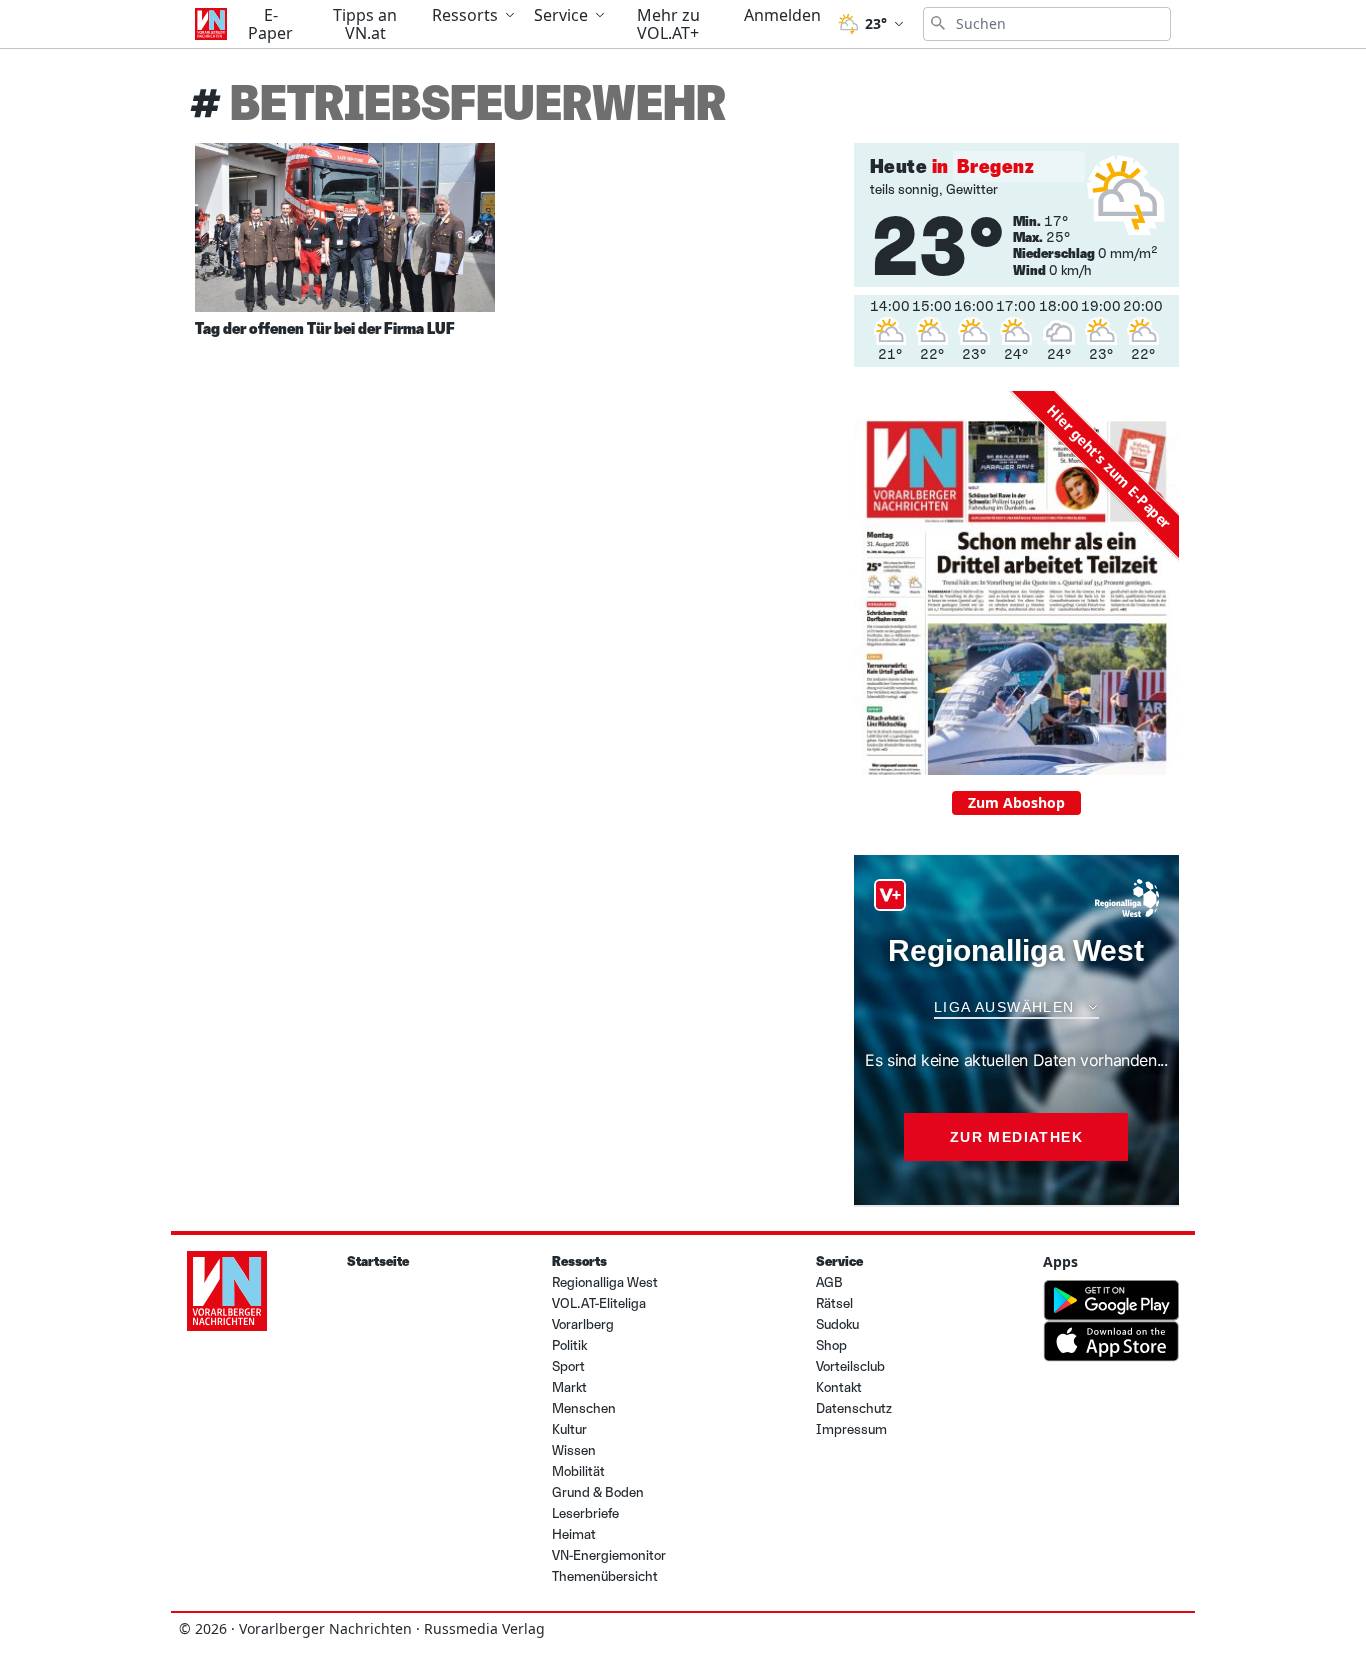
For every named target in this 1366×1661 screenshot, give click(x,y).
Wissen (574, 1450)
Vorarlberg (583, 1324)
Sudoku (837, 1324)
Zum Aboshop (1016, 802)
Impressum (851, 1429)
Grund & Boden (598, 1492)
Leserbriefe (585, 1513)
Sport (568, 1366)
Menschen (584, 1408)
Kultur (569, 1429)
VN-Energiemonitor (609, 1555)
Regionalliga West (605, 1282)
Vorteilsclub (850, 1366)
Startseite (378, 1261)
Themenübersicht (605, 1576)
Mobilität (578, 1471)
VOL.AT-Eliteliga (599, 1303)
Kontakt (839, 1387)
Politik (569, 1345)
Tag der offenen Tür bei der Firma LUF (325, 328)
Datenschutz (854, 1408)
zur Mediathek (1016, 1137)
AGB (829, 1282)
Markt (569, 1387)
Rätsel (834, 1303)
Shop (831, 1345)
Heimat (574, 1534)
